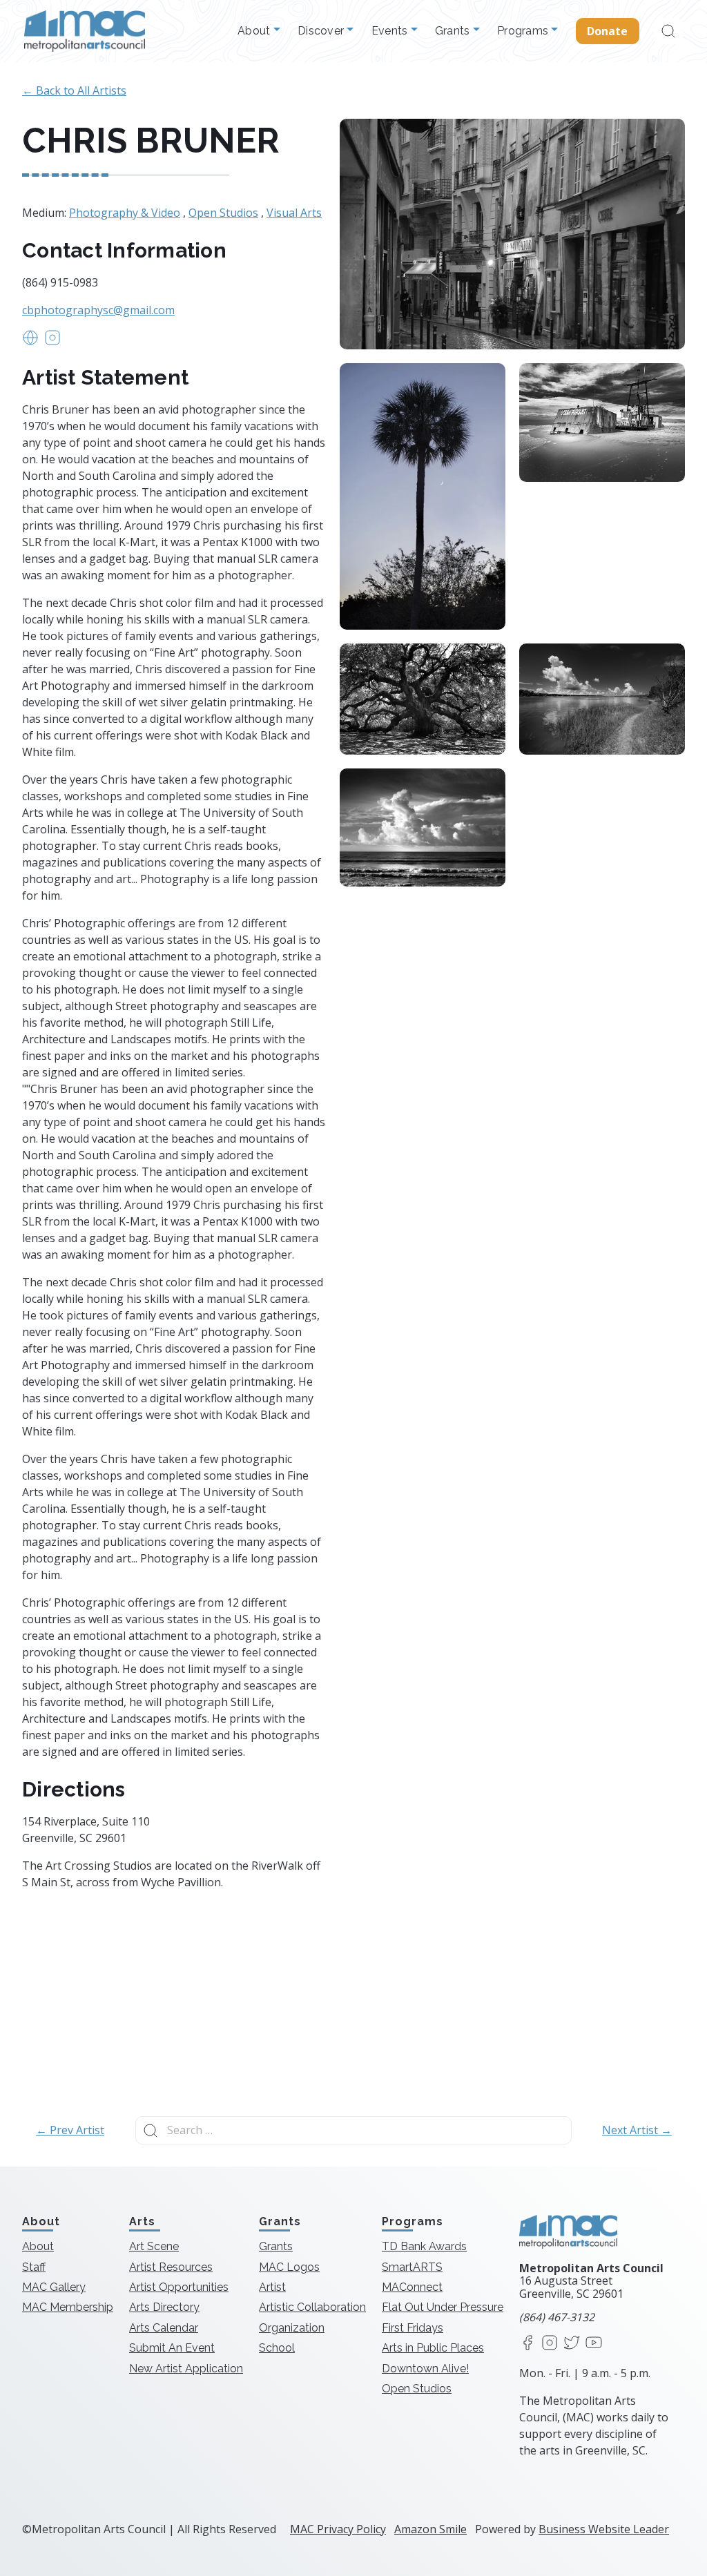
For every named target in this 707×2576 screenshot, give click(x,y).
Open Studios (223, 213)
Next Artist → (637, 2130)
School (277, 2348)
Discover (322, 31)
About (255, 31)
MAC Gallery (54, 2287)
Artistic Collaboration (312, 2307)
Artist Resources (171, 2267)
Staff (34, 2267)
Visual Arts (294, 213)
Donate (608, 31)
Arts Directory (164, 2307)
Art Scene (154, 2246)
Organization (292, 2328)
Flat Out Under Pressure (443, 2307)
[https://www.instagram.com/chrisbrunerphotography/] (52, 342)
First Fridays (413, 2328)
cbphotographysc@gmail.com (98, 310)
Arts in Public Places (433, 2348)
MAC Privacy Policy (338, 2529)
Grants (454, 31)
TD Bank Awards (424, 2246)
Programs (524, 31)
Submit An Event (172, 2348)
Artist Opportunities (179, 2287)
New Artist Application (186, 2369)
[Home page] (85, 31)
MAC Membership (68, 2307)
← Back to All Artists (74, 90)
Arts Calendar (164, 2328)
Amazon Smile (430, 2529)
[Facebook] (527, 2344)
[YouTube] (594, 2344)
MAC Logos (289, 2267)
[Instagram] (550, 2344)
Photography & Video (125, 213)
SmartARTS (412, 2267)
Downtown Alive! (425, 2369)
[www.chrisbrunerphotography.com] (30, 342)
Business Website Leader (604, 2529)
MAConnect (412, 2287)
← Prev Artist (70, 2130)
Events (391, 31)
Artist (272, 2287)
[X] (572, 2344)
